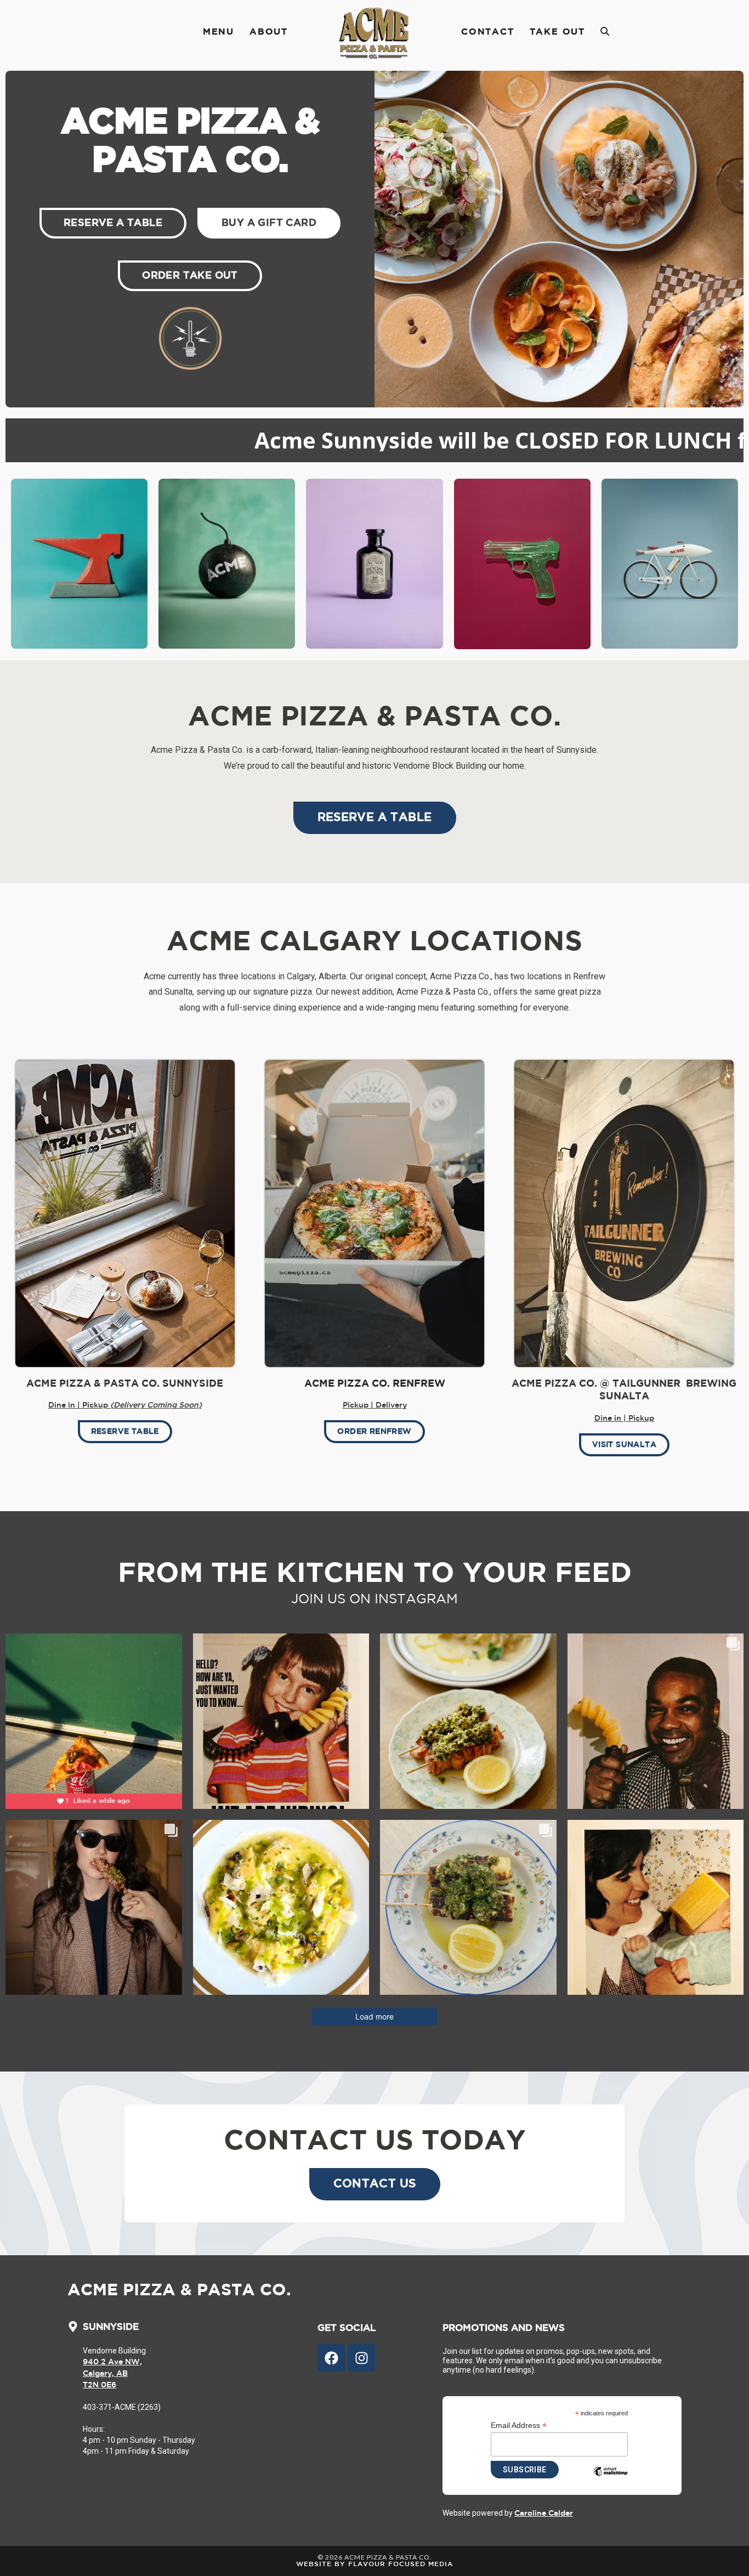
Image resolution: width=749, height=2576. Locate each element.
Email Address (519, 2425)
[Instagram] (361, 2358)
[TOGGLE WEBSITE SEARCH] (605, 32)
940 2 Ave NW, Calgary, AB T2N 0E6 (112, 2374)
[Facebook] (331, 2358)
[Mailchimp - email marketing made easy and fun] (610, 2480)
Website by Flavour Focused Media (374, 2564)
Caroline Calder (544, 2513)
